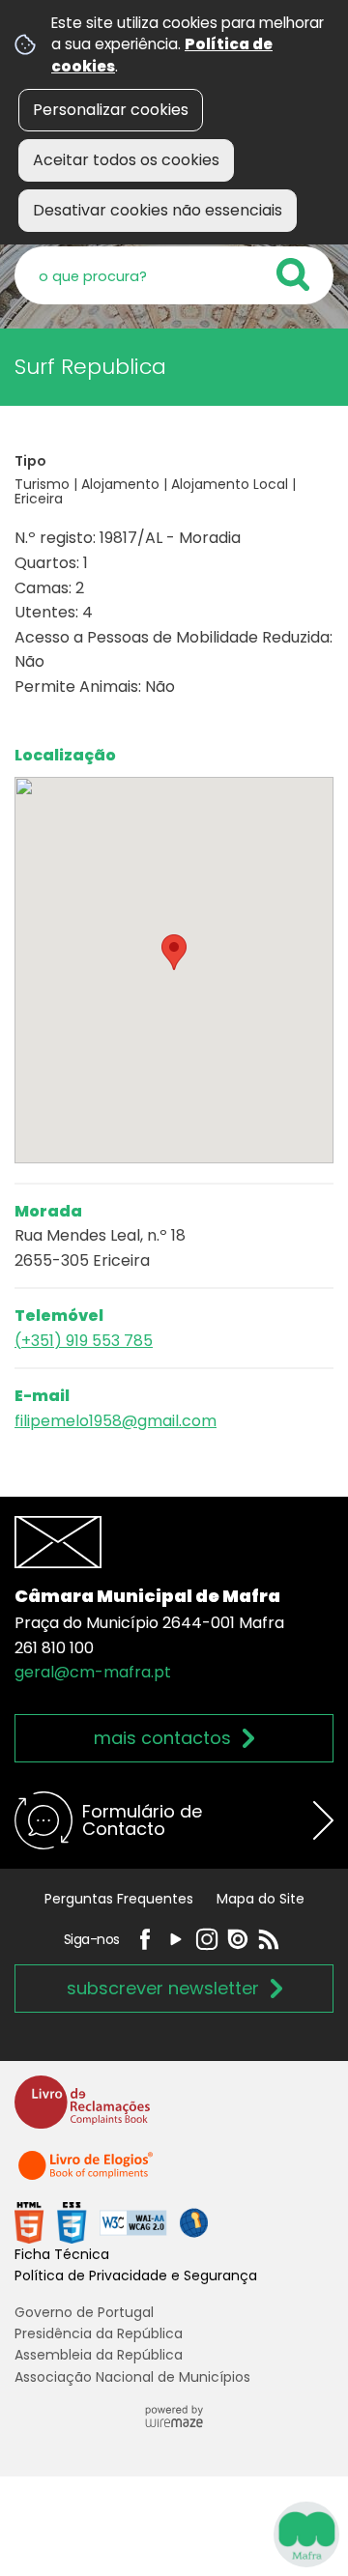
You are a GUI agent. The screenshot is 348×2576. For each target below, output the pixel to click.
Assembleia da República (99, 2355)
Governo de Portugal (84, 2312)
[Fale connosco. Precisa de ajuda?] (174, 2533)
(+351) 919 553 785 (84, 1341)
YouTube (176, 1939)
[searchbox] (174, 275)
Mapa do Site (261, 1899)
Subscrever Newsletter (163, 1988)
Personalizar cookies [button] (111, 110)
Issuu (238, 1939)
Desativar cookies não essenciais (158, 210)
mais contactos (162, 1738)
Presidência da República (99, 2333)
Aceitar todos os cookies (126, 160)
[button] (174, 952)
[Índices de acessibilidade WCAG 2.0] (111, 2222)
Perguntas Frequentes (119, 1899)
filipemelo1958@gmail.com (116, 1421)
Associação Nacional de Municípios (132, 2377)
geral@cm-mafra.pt (93, 1672)
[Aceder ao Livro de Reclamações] (82, 2111)
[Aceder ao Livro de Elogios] (87, 2175)
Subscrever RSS (269, 1939)
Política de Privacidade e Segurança (136, 2275)
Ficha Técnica (62, 2254)
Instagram (207, 1939)
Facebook (145, 1939)
